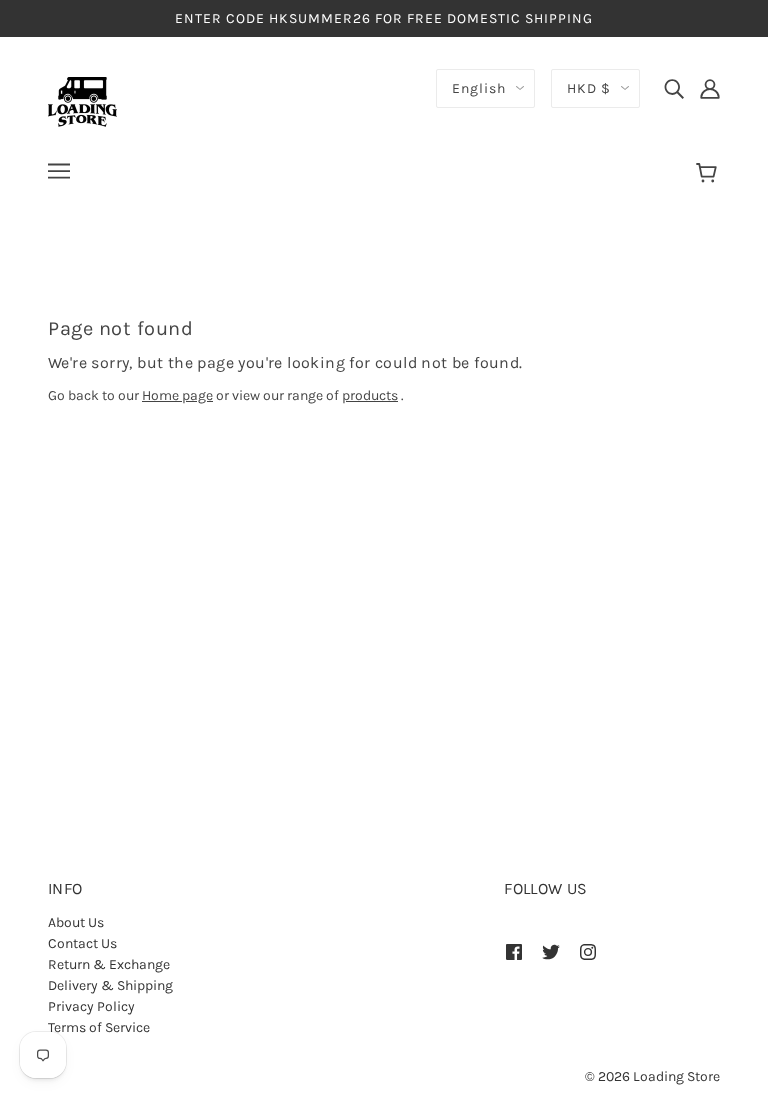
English (479, 88)
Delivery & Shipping (110, 985)
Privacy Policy (91, 1006)
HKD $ (589, 88)
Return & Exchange (109, 964)
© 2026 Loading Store (652, 1076)
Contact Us (82, 943)
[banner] (82, 100)
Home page (177, 395)
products (370, 395)
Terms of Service (99, 1027)
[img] (674, 88)
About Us (76, 922)
